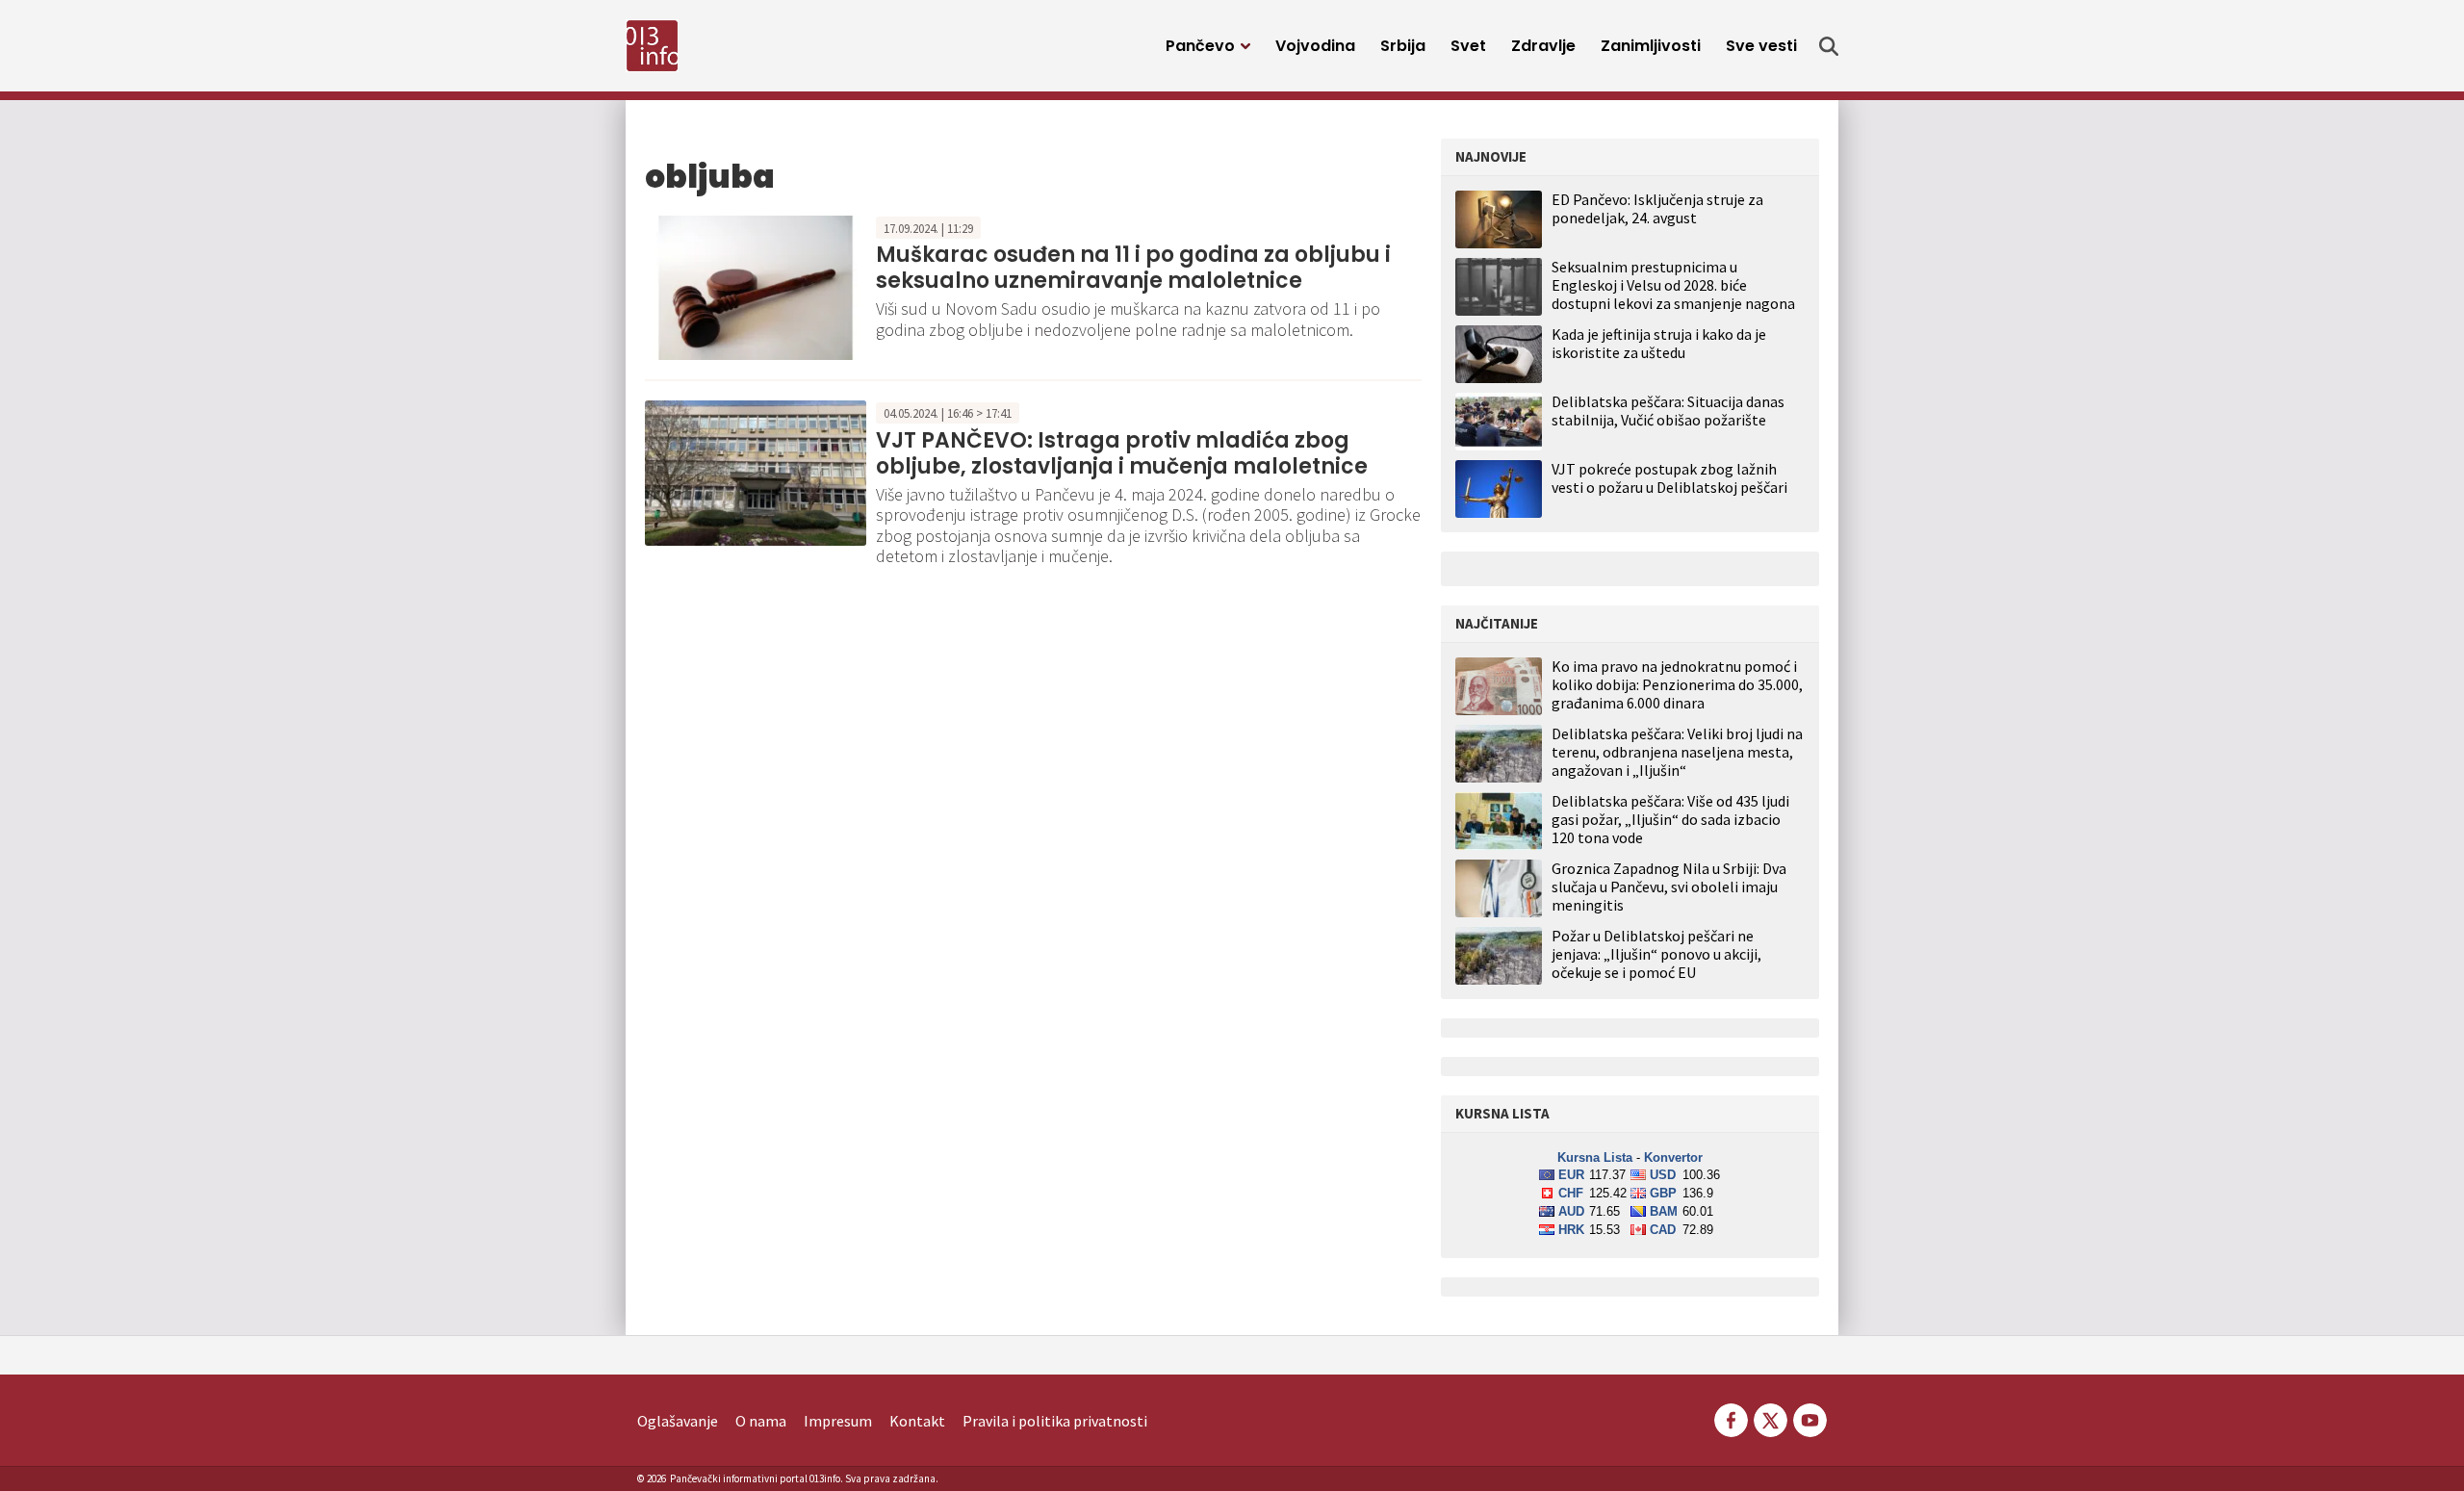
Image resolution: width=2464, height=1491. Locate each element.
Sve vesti (1761, 46)
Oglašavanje (678, 1421)
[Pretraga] (1829, 46)
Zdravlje (1543, 46)
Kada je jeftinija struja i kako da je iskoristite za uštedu (1659, 343)
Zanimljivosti (1651, 46)
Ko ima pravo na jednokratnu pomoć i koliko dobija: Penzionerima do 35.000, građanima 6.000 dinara (1677, 685)
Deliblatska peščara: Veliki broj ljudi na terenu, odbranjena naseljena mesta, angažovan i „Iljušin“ (1677, 752)
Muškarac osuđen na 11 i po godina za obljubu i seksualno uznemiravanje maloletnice (1133, 267)
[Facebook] (1731, 1418)
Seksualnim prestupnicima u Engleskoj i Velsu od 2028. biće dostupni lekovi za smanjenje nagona (1673, 285)
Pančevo (1200, 46)
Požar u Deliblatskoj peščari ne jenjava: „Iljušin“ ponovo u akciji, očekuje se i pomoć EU (1656, 954)
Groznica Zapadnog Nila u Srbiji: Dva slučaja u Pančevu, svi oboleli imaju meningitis (1669, 887)
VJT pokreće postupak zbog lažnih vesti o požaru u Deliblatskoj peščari (1669, 478)
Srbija (1403, 46)
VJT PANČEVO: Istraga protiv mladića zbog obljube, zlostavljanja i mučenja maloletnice (1122, 453)
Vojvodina (1315, 46)
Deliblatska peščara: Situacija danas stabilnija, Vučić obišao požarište (1668, 411)
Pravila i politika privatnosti (1055, 1421)
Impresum (838, 1421)
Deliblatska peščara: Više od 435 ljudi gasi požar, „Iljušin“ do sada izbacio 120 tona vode (1670, 820)
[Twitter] (1771, 1418)
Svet (1468, 46)
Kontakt (917, 1421)
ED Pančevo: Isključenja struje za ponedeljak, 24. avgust (1657, 208)
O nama (761, 1421)
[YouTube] (1809, 1418)
